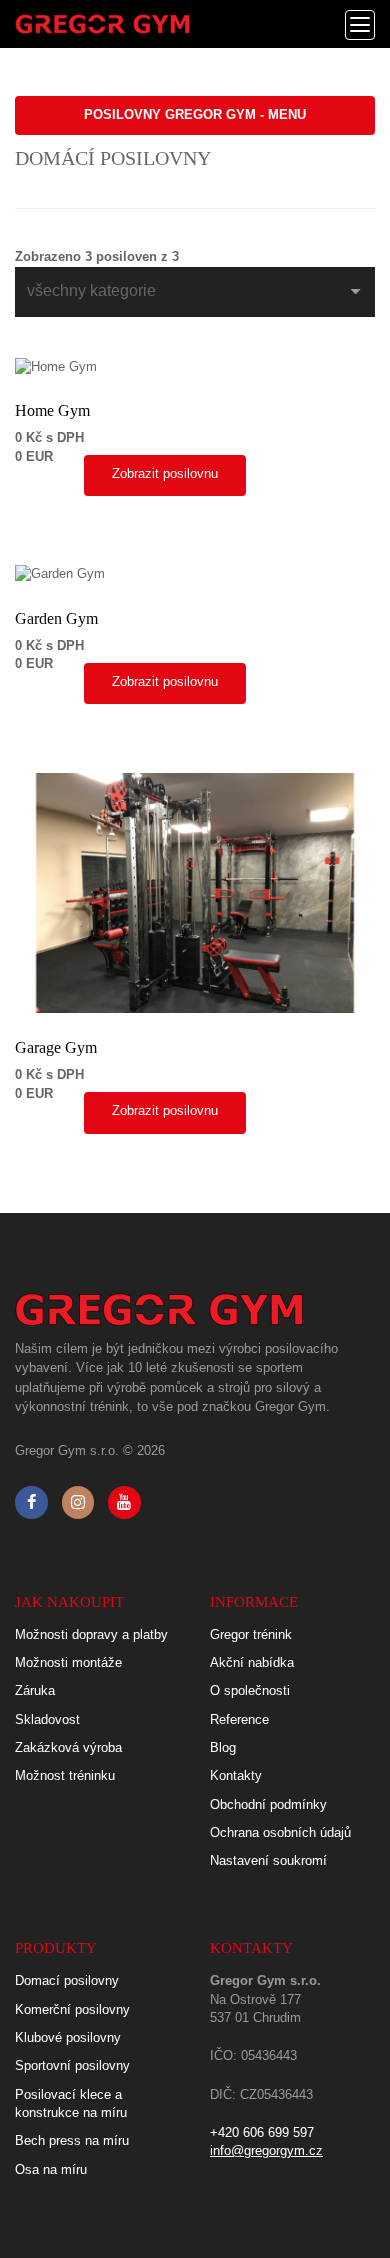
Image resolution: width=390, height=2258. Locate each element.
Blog (223, 1747)
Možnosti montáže (68, 1662)
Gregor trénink (251, 1634)
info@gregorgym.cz (266, 2150)
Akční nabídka (252, 1662)
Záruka (35, 1690)
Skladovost (47, 1719)
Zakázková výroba (68, 1747)
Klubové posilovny (68, 2037)
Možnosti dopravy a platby (91, 1634)
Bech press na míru (72, 2140)
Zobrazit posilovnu (165, 473)
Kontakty (236, 1775)
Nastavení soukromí (268, 1860)
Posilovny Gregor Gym (195, 114)
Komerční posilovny (72, 2009)
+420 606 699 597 (262, 2132)
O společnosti (250, 1690)
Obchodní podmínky (268, 1804)
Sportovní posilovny (72, 2065)
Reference (239, 1719)
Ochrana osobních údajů (280, 1832)
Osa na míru (51, 2169)
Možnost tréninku (65, 1775)
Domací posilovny (67, 1980)
